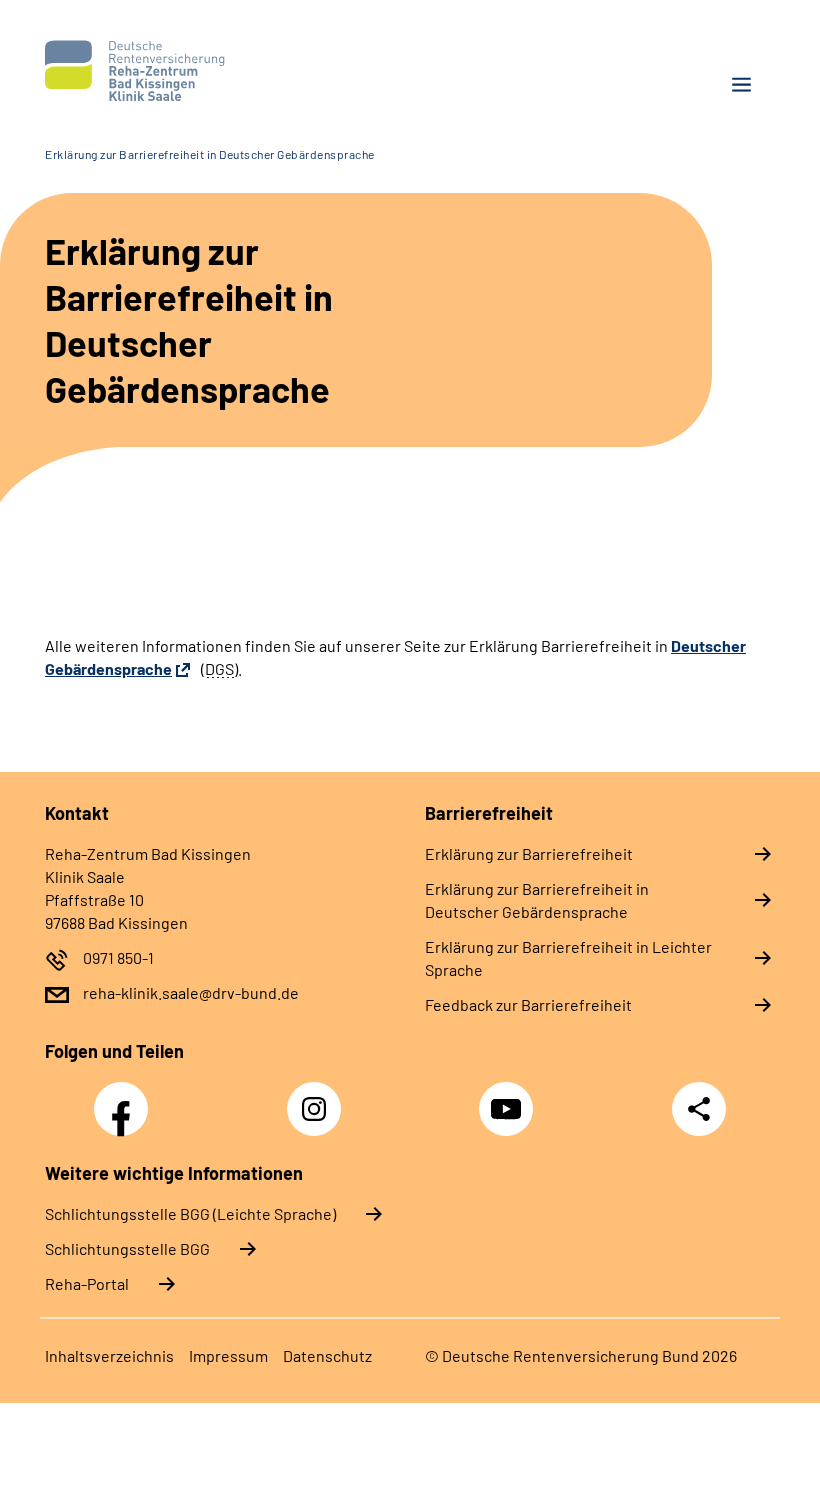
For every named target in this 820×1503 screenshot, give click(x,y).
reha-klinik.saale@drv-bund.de (191, 992)
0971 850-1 (118, 957)
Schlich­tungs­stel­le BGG (127, 1248)
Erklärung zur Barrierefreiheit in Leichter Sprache (568, 958)
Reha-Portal (87, 1283)
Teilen (699, 1109)
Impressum (228, 1355)
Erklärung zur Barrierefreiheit (529, 853)
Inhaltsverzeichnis (109, 1355)
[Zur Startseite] (220, 71)
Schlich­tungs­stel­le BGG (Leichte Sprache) (190, 1213)
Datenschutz (327, 1355)
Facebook (126, 1098)
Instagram (319, 1098)
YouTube (509, 1098)
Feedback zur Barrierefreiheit (528, 1004)
